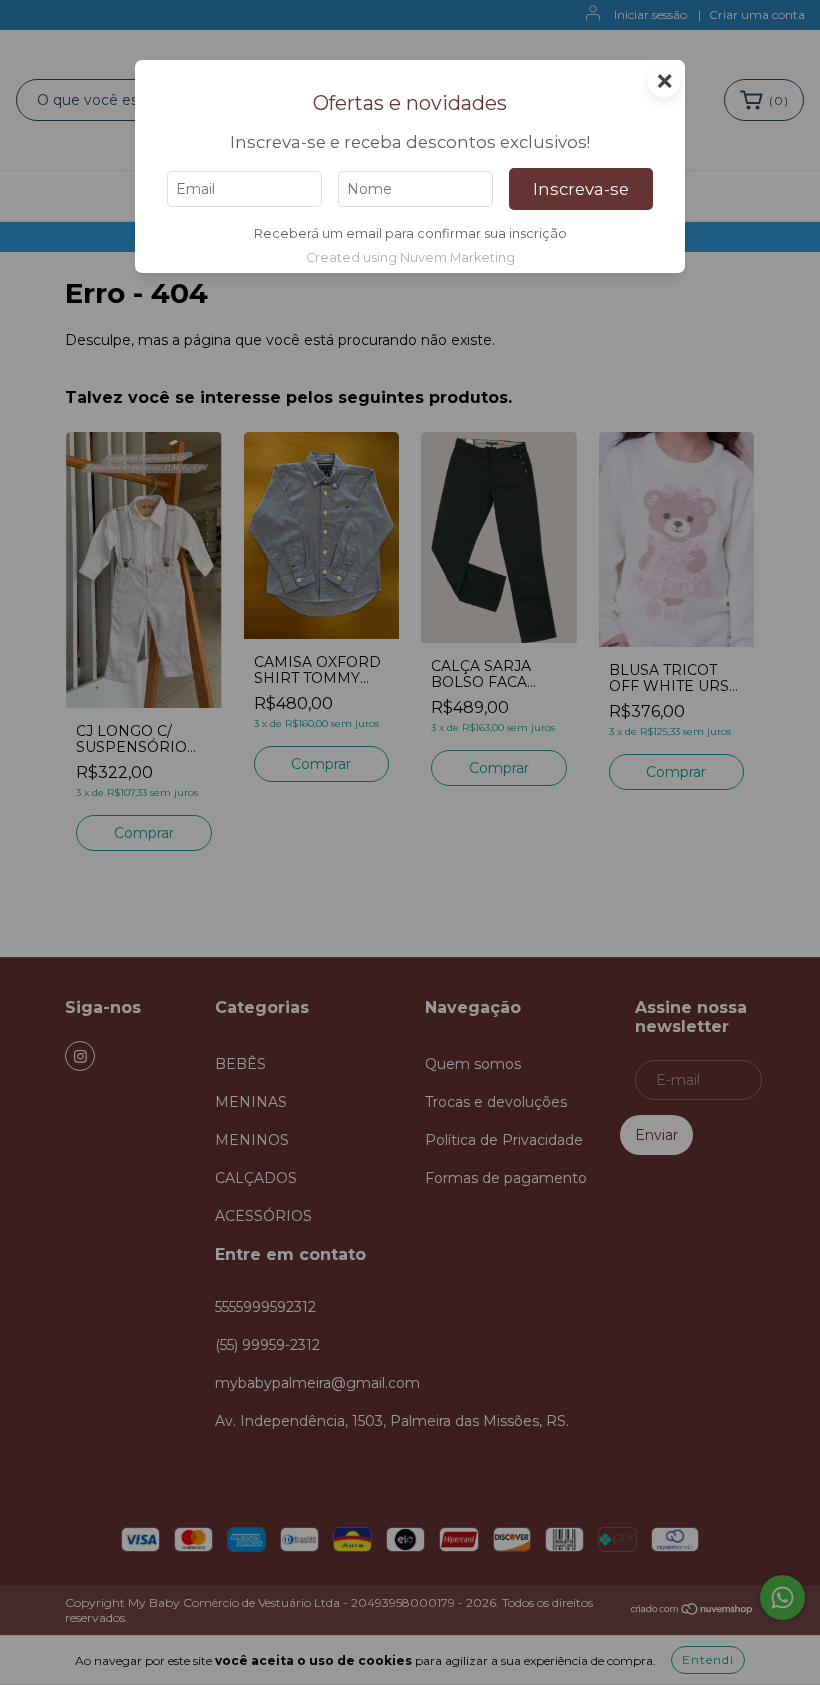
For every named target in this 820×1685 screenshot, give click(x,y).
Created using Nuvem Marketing (410, 257)
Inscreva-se (581, 189)
